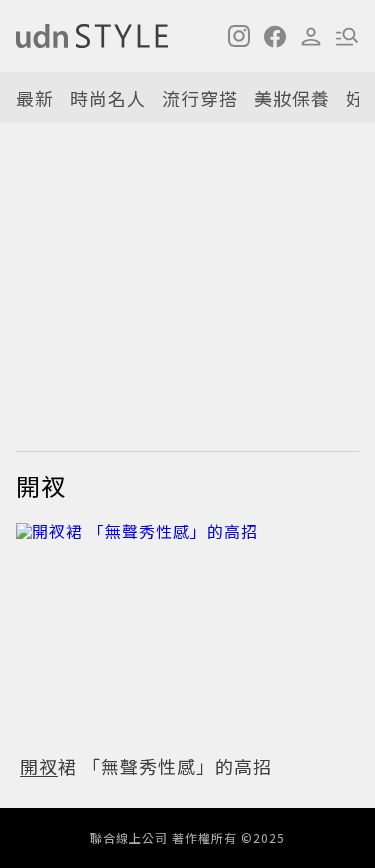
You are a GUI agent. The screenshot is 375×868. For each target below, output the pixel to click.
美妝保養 (292, 98)
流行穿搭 (200, 98)
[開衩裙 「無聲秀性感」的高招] (187, 634)
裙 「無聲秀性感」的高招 (146, 766)
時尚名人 (108, 98)
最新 (35, 98)
